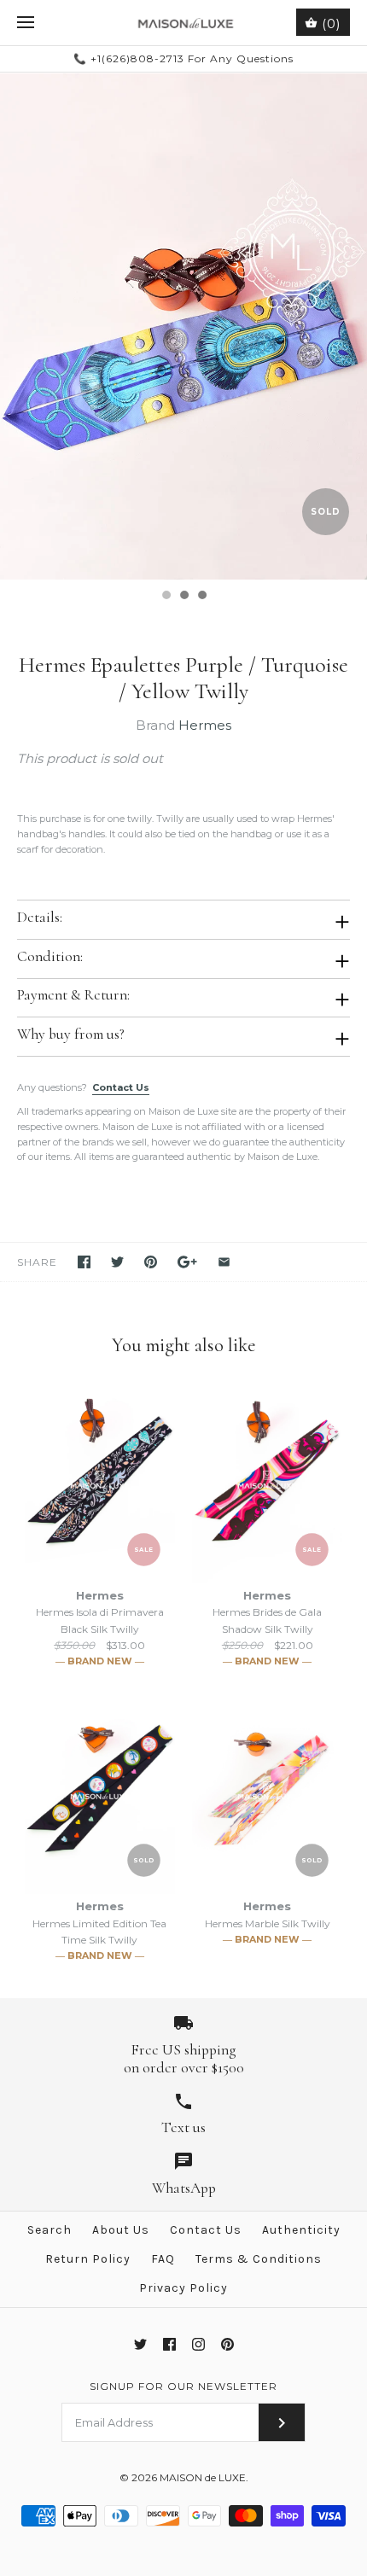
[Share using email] (224, 1262)
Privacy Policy (183, 2288)
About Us (121, 2230)
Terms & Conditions (259, 2259)
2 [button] (183, 597)
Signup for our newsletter (183, 2386)
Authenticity (301, 2230)
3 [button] (201, 597)
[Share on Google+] (187, 1262)
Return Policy (88, 2259)
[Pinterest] (227, 2344)
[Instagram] (198, 2344)
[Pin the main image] (151, 1262)
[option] (183, 326)
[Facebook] (169, 2344)
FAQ (163, 2259)
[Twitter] (140, 2344)
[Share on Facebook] (84, 1262)
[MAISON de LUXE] (184, 23)
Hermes (205, 725)
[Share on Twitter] (117, 1262)
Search (50, 2230)
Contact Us (121, 1087)
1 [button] (166, 597)
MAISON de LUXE (203, 2477)
